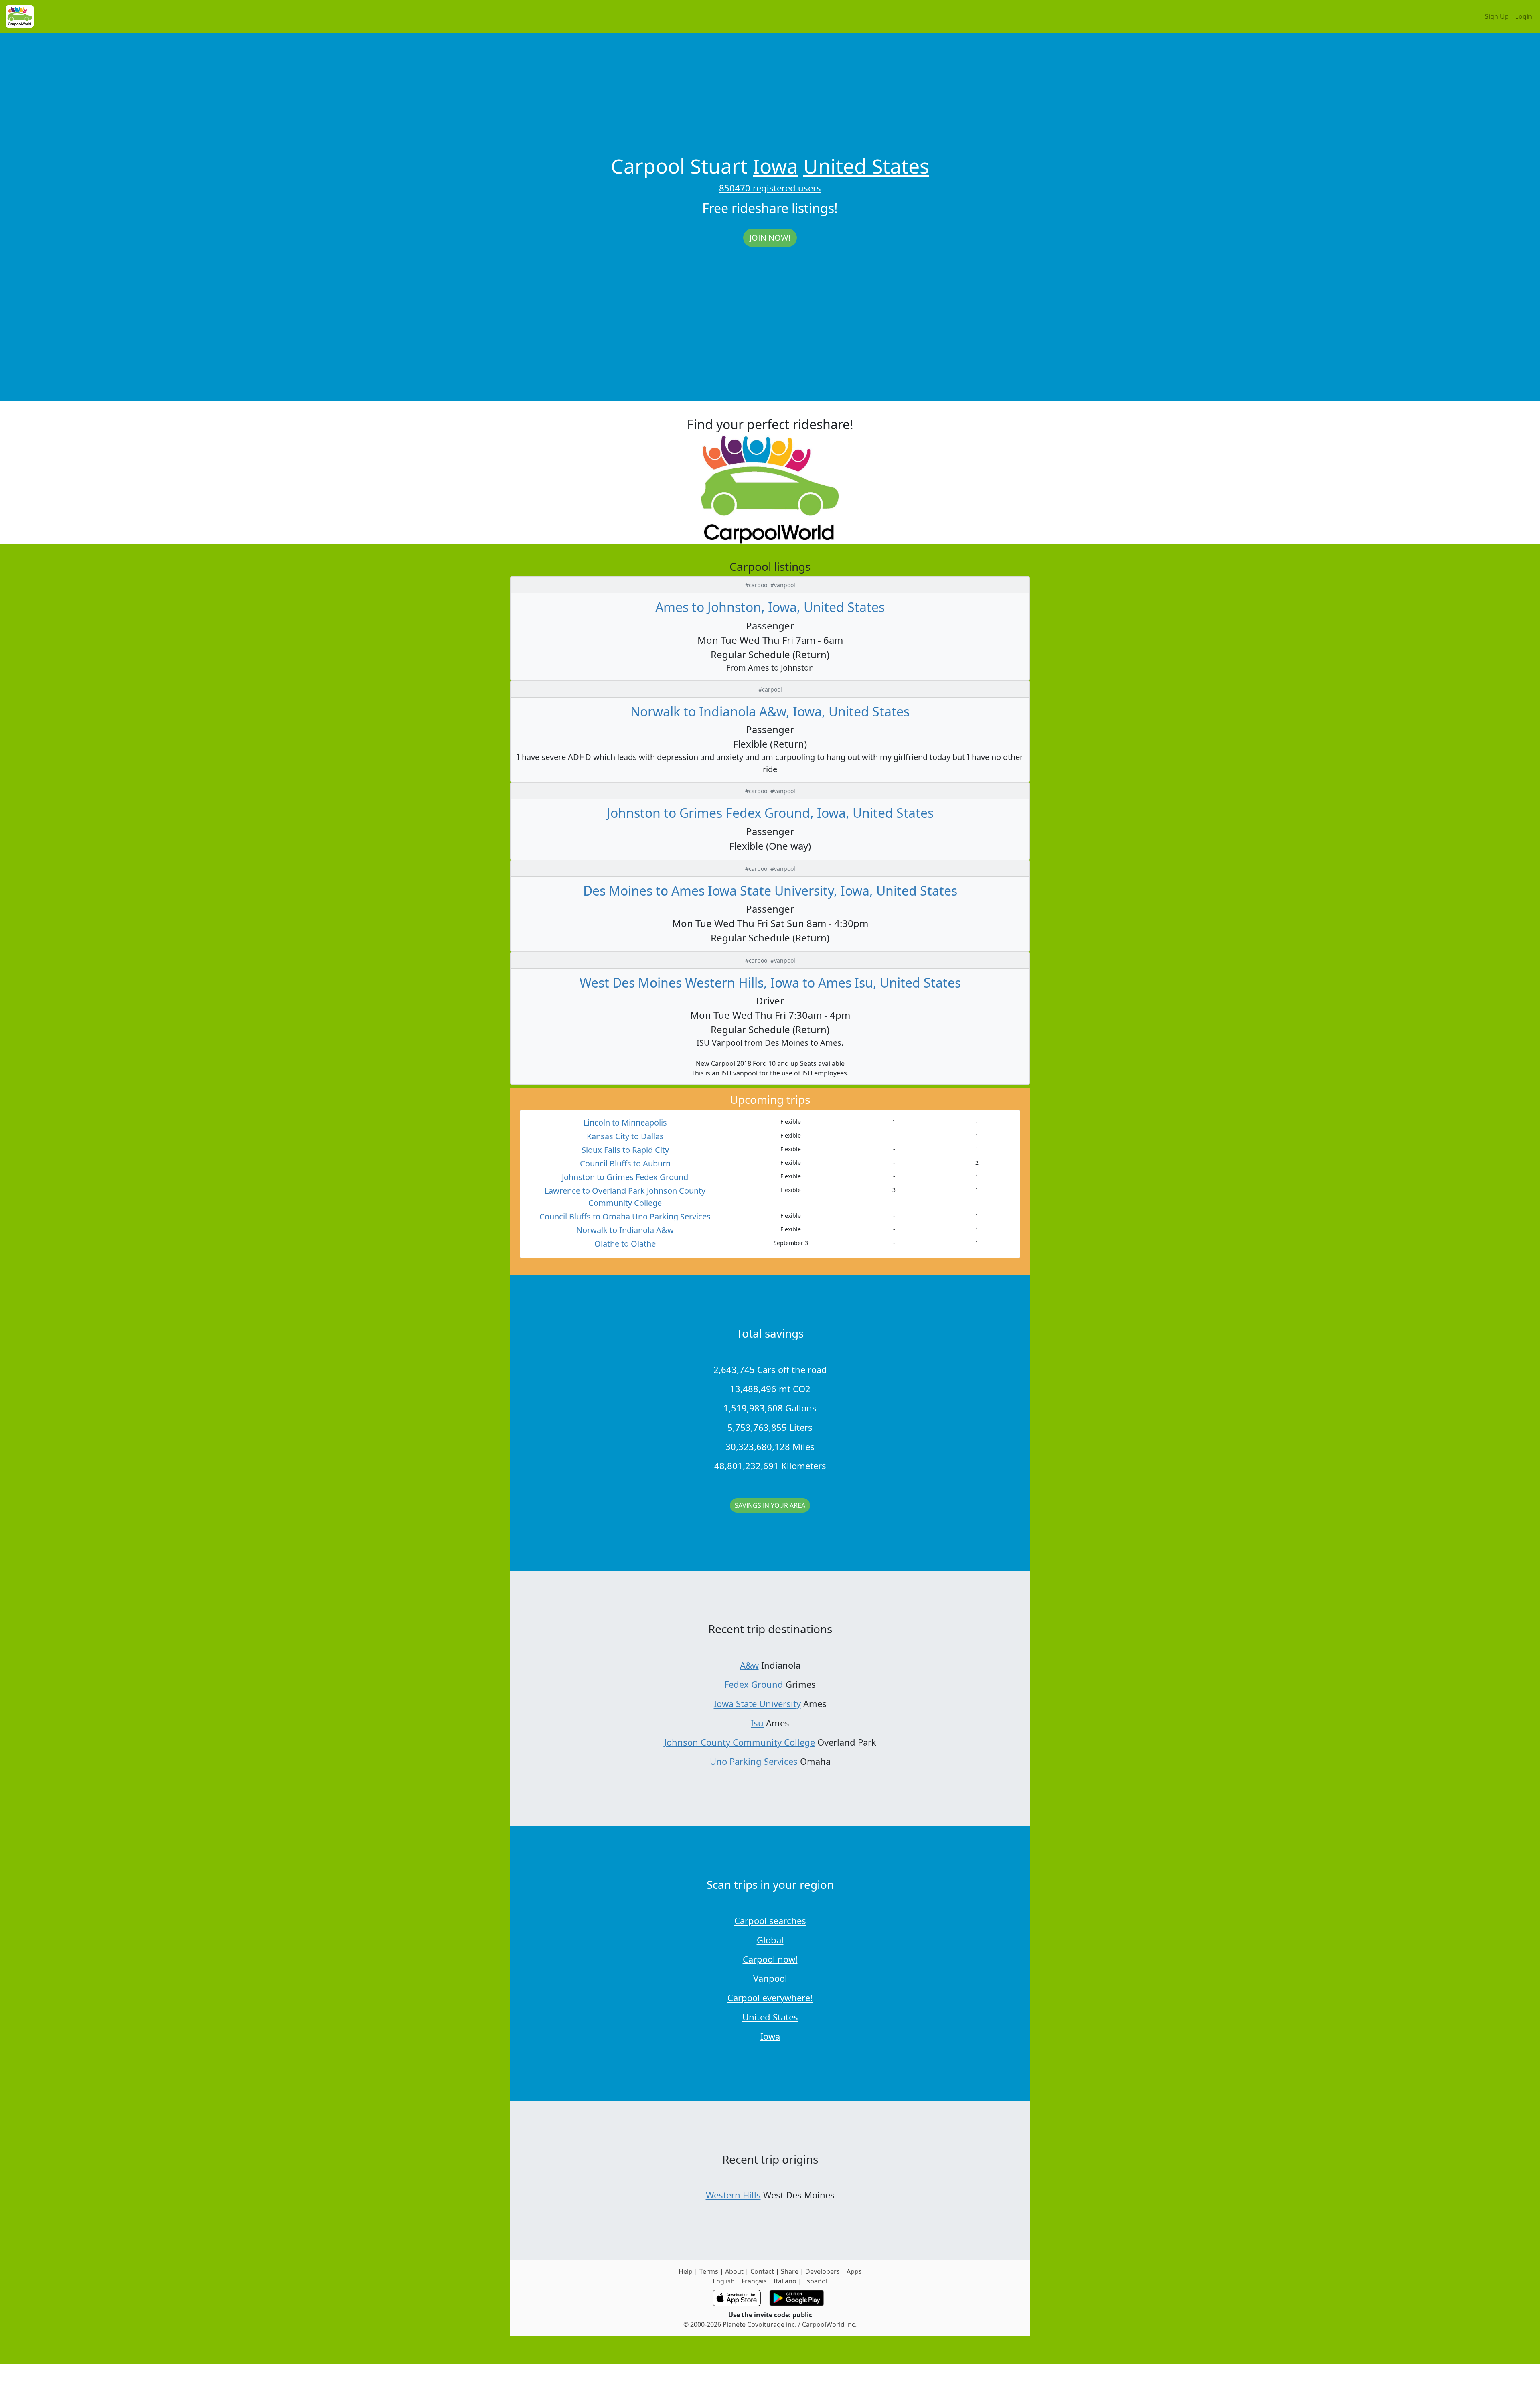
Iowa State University (757, 1703)
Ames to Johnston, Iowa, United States (770, 607)
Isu (757, 1723)
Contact (762, 2271)
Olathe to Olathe (625, 1244)
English (724, 2281)
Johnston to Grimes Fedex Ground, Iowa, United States (770, 813)
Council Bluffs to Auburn (625, 1163)
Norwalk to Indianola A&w (625, 1230)
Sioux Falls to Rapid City (625, 1150)
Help (686, 2271)
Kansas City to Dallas (625, 1136)
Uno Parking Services (754, 1761)
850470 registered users (770, 188)
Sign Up (1497, 16)
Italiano (785, 2281)
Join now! (770, 238)
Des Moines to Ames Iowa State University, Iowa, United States (770, 891)
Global (770, 1940)
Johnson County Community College (740, 1742)
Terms (709, 2271)
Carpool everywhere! (770, 1998)
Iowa (775, 166)
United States (866, 166)
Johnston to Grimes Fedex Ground (625, 1177)
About (734, 2271)
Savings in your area (770, 1505)
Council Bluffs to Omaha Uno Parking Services (625, 1216)
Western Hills (733, 2195)
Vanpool (770, 1978)
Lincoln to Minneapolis (625, 1122)
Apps (854, 2271)
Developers (823, 2271)
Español (815, 2281)
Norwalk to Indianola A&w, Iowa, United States (770, 711)
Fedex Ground (754, 1684)
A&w (749, 1665)
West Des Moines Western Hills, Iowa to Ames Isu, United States (770, 983)
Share (790, 2271)
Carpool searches (770, 1920)
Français (754, 2281)
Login (1524, 16)
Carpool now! (770, 1959)
